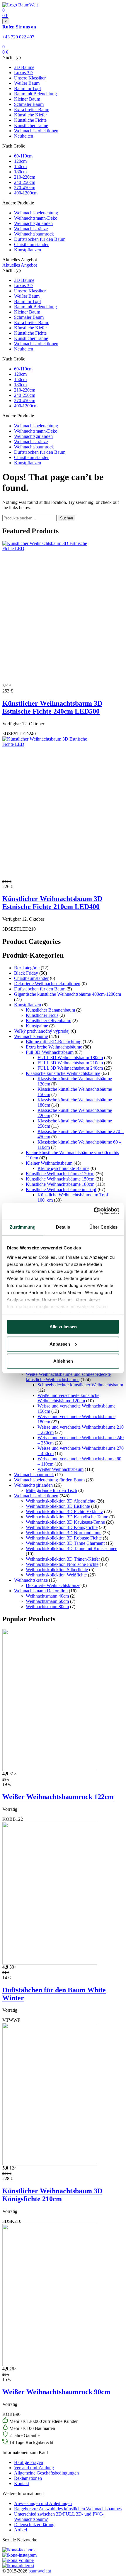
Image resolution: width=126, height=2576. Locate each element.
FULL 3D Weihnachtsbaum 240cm (70, 1068)
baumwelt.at (40, 2571)
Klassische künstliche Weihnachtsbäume (63, 1073)
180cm (20, 172)
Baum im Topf (28, 88)
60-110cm (23, 156)
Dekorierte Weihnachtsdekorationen (47, 984)
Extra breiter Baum (32, 110)
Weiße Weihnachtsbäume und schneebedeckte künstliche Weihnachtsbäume (68, 1377)
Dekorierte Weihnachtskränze (53, 1585)
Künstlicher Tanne (31, 125)
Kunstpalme (37, 1026)
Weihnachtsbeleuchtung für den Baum (49, 1480)
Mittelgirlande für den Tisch (51, 1490)
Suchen (67, 518)
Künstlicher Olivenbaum (48, 1021)
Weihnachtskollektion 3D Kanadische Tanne (67, 1517)
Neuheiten (24, 136)
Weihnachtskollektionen (36, 131)
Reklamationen (28, 2478)
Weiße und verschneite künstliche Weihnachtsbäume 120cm (68, 1398)
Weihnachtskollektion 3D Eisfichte (58, 1506)
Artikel (21, 2530)
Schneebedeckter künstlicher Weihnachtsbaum (80, 1385)
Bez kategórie (27, 968)
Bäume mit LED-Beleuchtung (54, 1042)
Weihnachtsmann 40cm (47, 1596)
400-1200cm (26, 193)
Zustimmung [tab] (23, 1227)
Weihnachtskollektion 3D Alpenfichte (61, 1501)
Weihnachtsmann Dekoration (41, 1591)
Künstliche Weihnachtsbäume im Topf (61, 1189)
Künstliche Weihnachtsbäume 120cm (60, 1174)
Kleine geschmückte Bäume (63, 1168)
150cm (20, 166)
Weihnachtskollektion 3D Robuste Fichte (64, 1538)
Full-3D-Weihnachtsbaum (50, 1052)
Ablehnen (63, 1361)
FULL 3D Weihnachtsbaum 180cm (70, 1057)
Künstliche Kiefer (30, 115)
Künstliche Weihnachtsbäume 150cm (60, 1179)
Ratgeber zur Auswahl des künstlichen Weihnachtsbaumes (68, 2509)
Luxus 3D (23, 73)
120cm (20, 161)
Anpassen (60, 1344)
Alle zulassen (63, 1327)
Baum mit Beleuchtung (35, 94)
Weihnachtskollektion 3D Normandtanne (64, 1533)
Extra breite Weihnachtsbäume (54, 1047)
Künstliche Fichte (30, 120)
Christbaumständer (31, 244)
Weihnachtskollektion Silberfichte (57, 1570)
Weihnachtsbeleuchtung (36, 213)
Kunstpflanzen (28, 250)
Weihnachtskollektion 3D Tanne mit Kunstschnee (71, 1548)
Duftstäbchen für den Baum (40, 239)
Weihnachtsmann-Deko (36, 218)
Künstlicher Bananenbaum (50, 1010)
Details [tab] (63, 1227)
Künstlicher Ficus (42, 1015)
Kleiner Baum (27, 99)
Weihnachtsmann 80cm (47, 1607)
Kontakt (22, 2483)
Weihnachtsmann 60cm (47, 1601)
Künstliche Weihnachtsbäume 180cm (60, 1184)
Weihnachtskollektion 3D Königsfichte (62, 1527)
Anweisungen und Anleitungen (43, 2503)
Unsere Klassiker (30, 78)
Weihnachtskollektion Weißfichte (56, 1575)
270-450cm (25, 188)
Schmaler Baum (29, 104)
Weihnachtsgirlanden (33, 223)
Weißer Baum (27, 83)
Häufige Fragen (29, 2462)
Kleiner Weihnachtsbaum (49, 1163)
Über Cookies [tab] (103, 1227)
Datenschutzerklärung (34, 2525)
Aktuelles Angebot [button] (20, 265)
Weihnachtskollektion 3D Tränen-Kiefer (63, 1559)
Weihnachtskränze (31, 229)
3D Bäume (24, 67)
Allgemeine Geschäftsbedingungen (46, 2473)
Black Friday (26, 973)
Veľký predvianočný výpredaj (42, 1031)
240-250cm (25, 182)
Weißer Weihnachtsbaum (61, 1469)
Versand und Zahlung (34, 2468)
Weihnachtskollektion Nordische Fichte (62, 1564)
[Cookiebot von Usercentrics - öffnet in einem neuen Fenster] (94, 1211)
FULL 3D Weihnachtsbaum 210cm (70, 1063)
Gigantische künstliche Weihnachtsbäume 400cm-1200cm (68, 994)
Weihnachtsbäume (31, 1036)
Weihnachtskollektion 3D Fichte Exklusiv (64, 1511)
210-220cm (25, 177)
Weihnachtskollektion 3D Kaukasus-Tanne (65, 1522)
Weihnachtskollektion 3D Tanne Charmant (65, 1543)
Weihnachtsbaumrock (34, 234)
